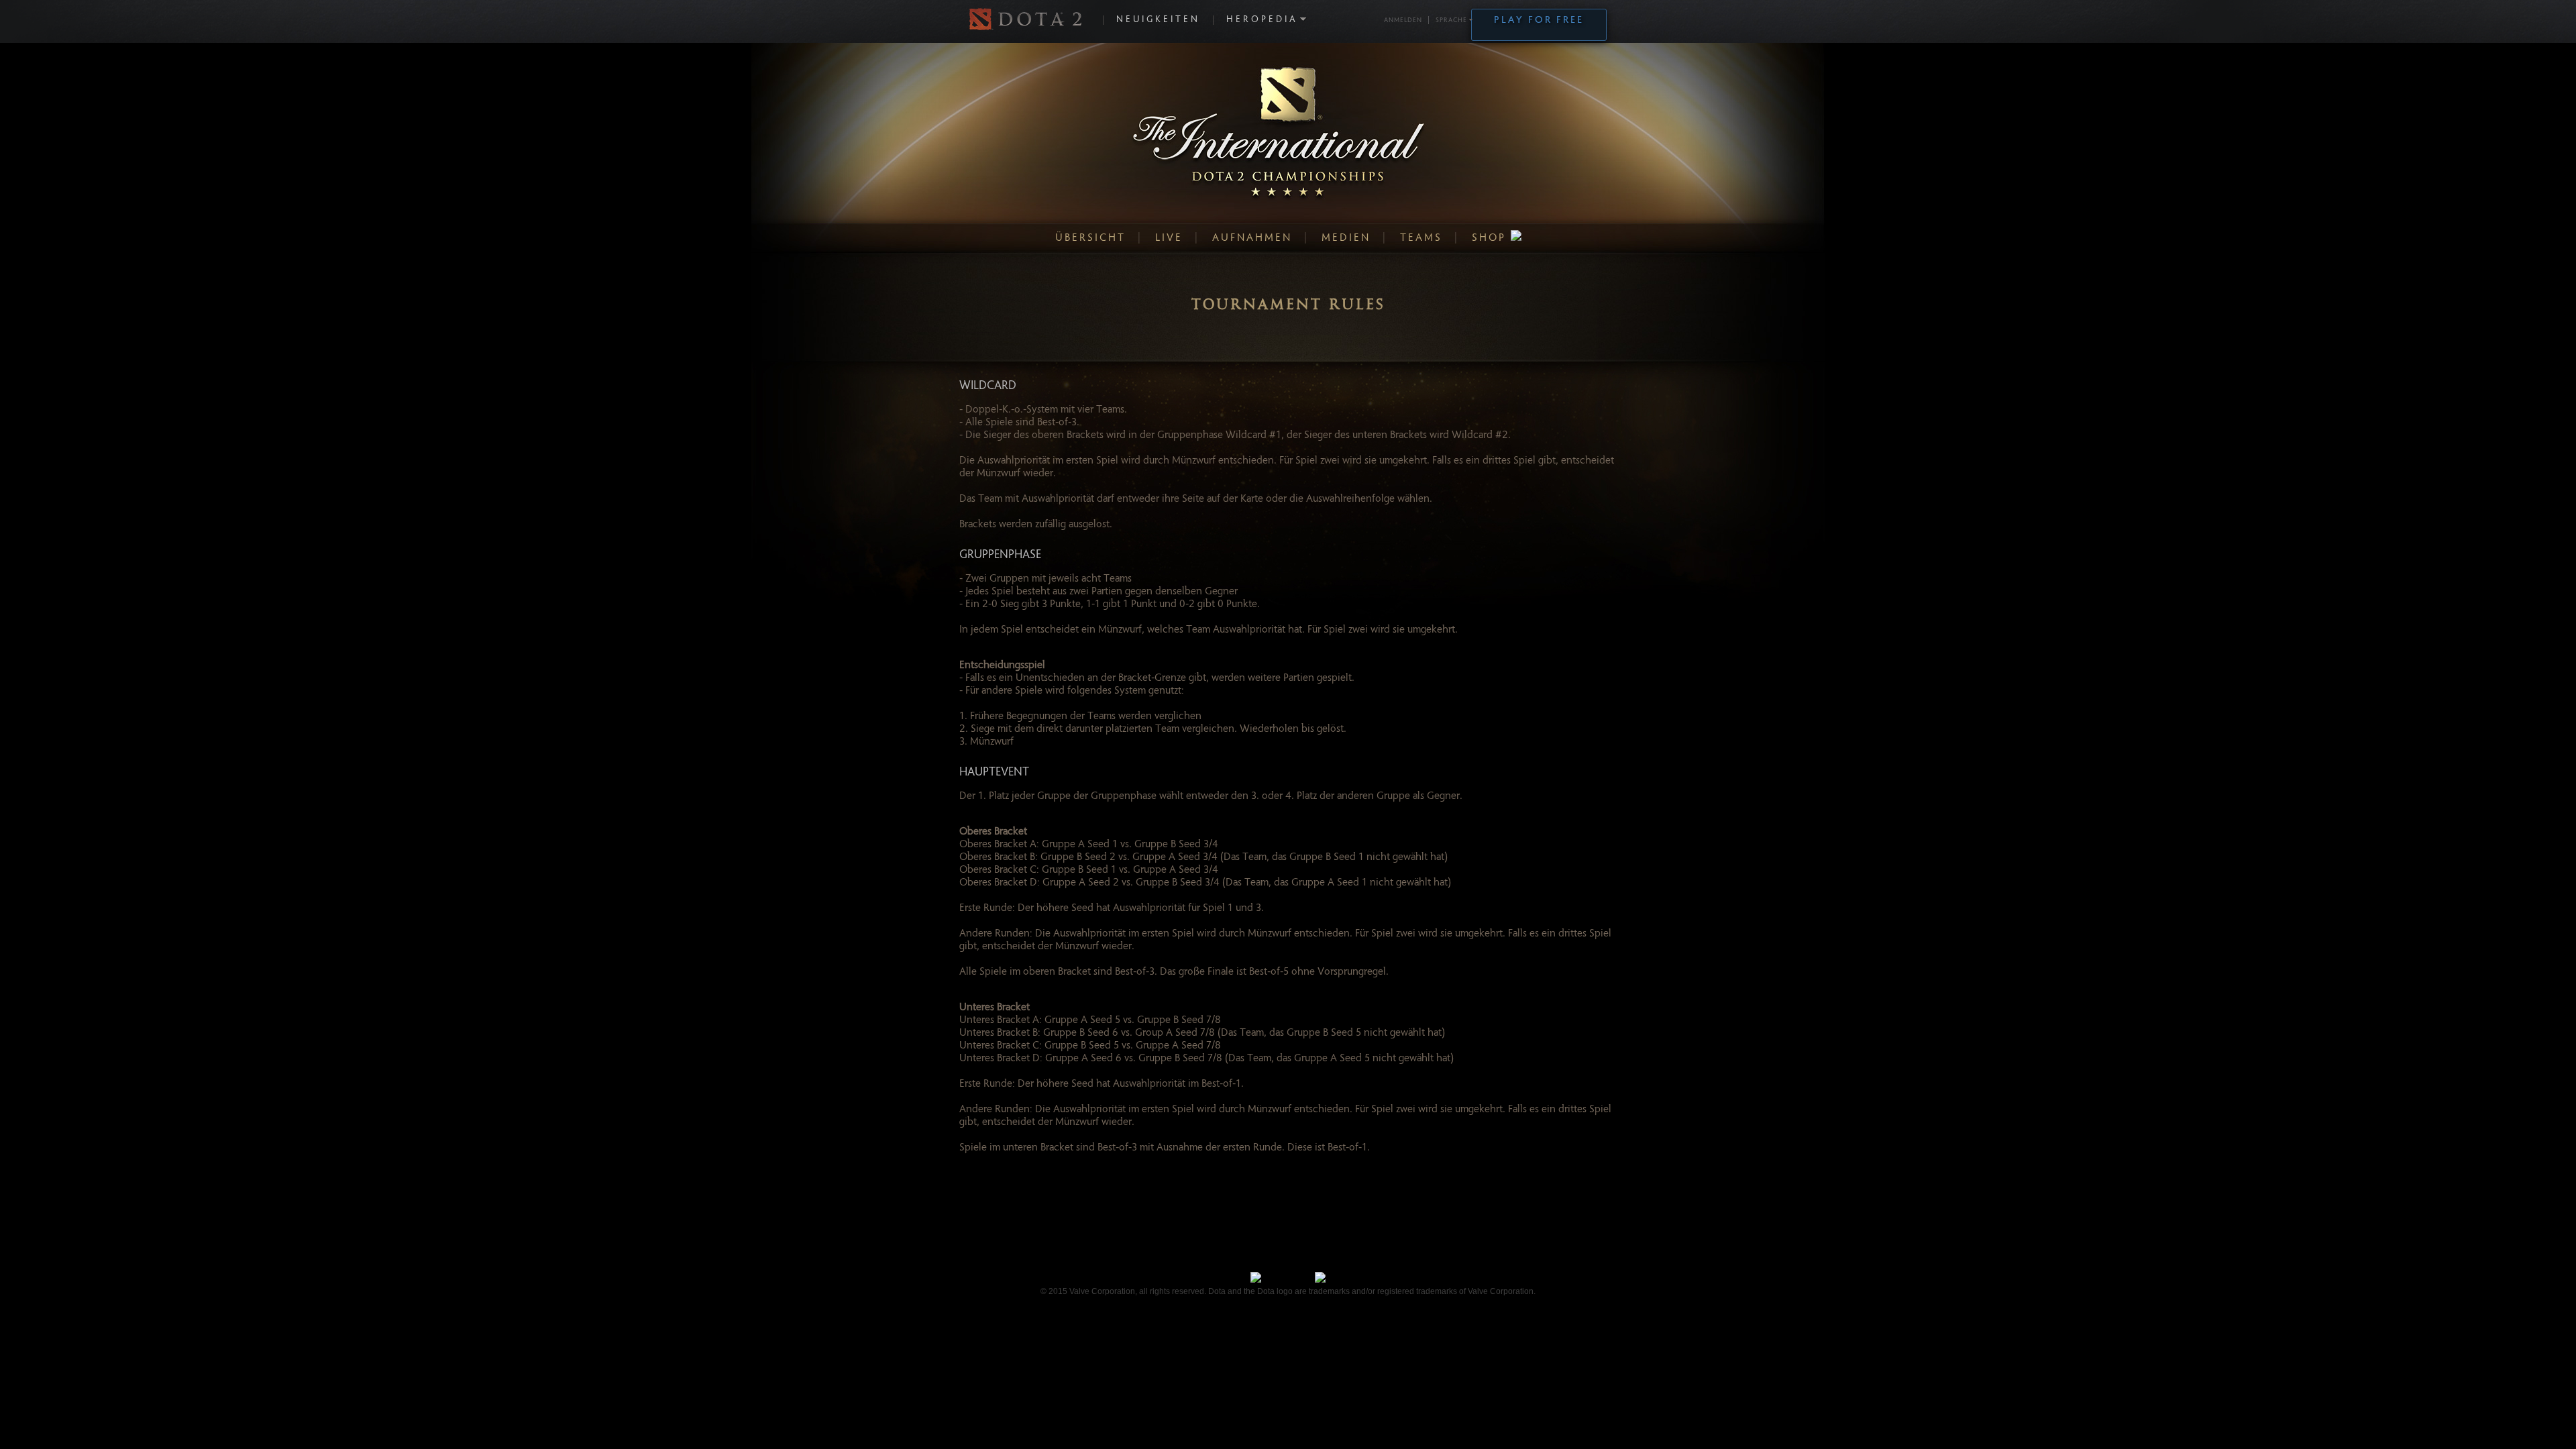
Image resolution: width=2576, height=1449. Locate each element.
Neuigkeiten (1158, 20)
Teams (1421, 238)
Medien (1346, 238)
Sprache (1451, 21)
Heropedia (1262, 20)
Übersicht (1090, 238)
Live (1169, 238)
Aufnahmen (1252, 238)
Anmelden (1403, 21)
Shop (1491, 238)
